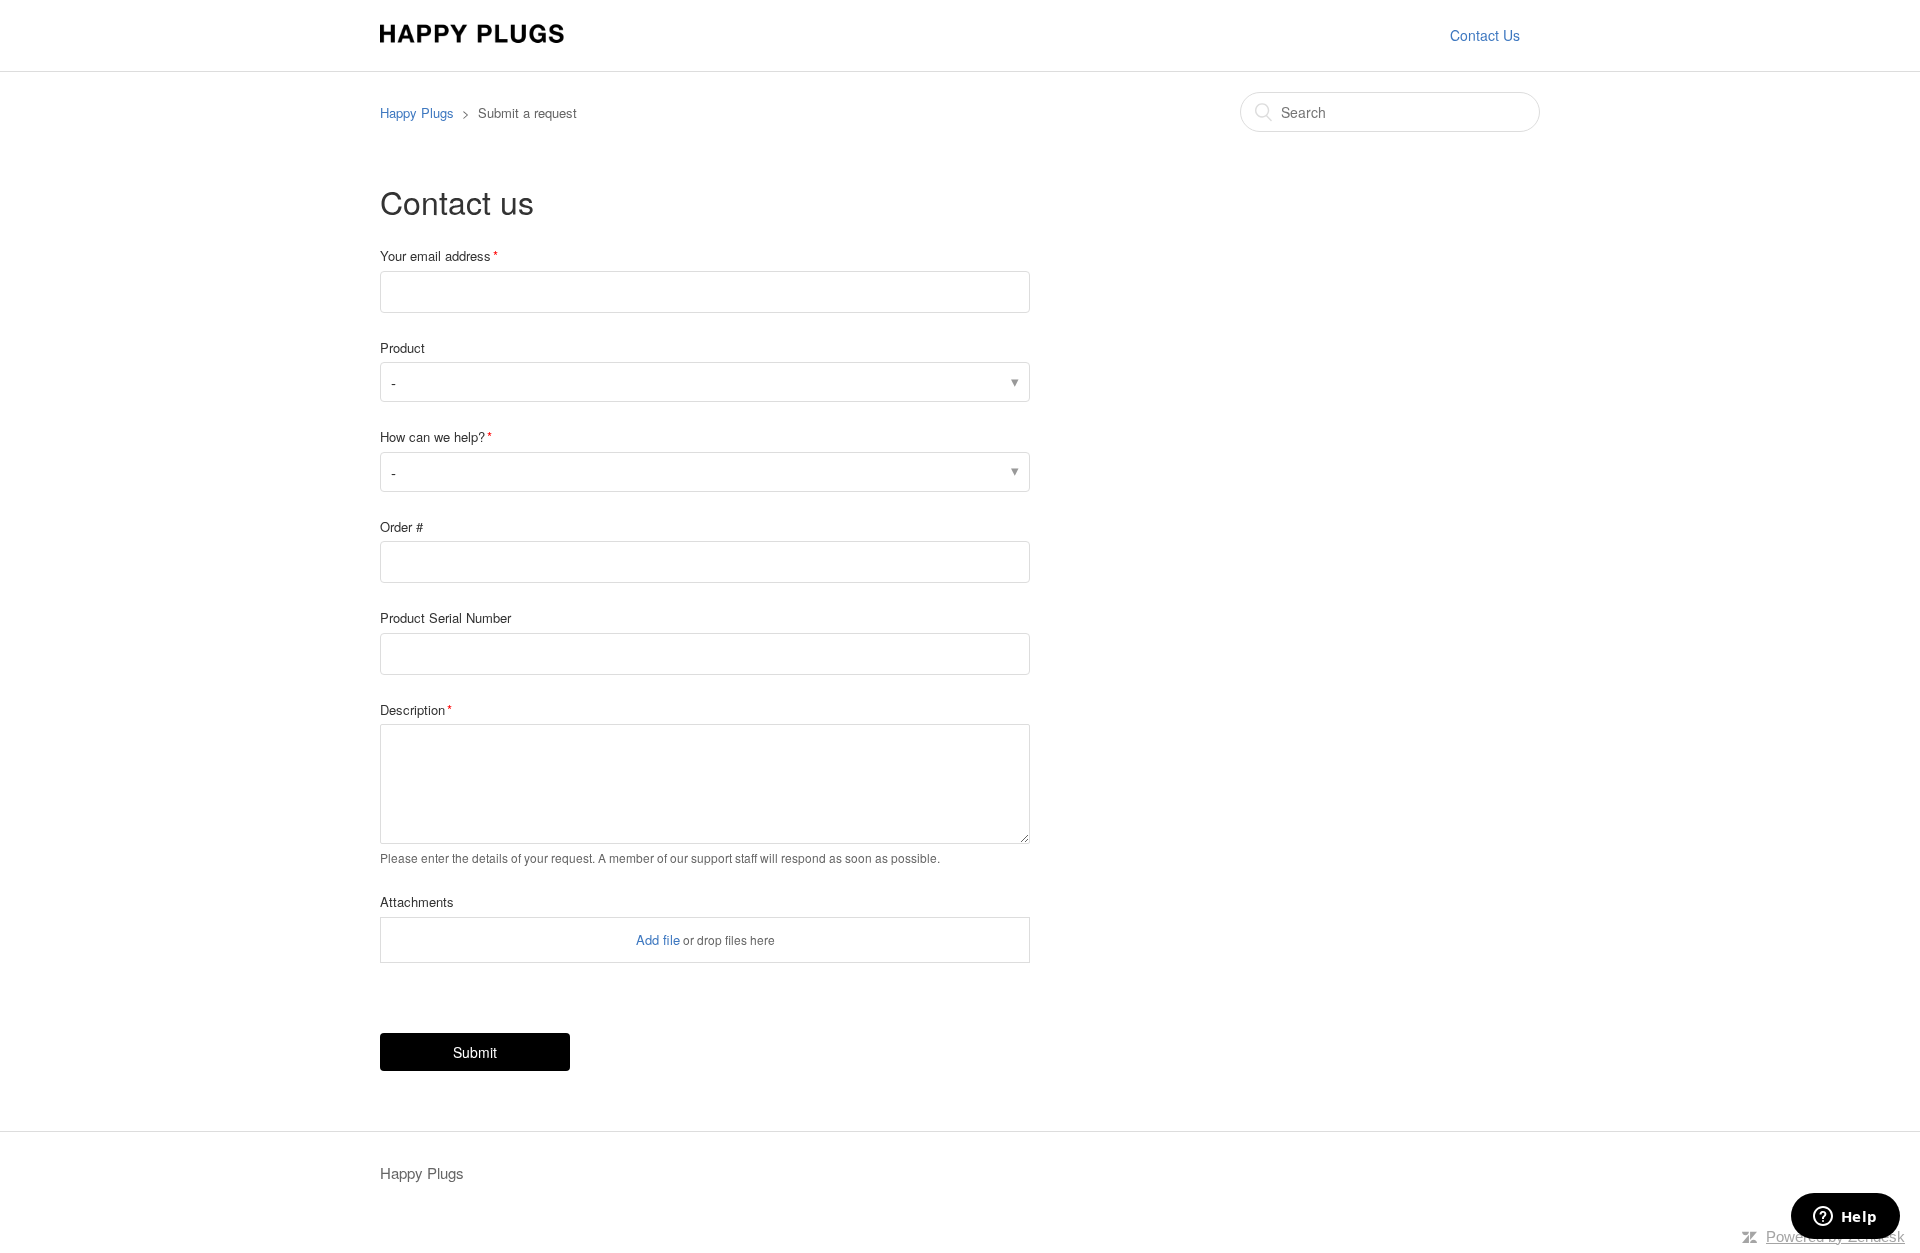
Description (412, 709)
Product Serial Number (445, 617)
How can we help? (432, 436)
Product (402, 347)
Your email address (435, 255)
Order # (401, 526)
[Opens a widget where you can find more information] (1845, 1218)
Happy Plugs (417, 112)
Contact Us (1485, 35)
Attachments (417, 901)
